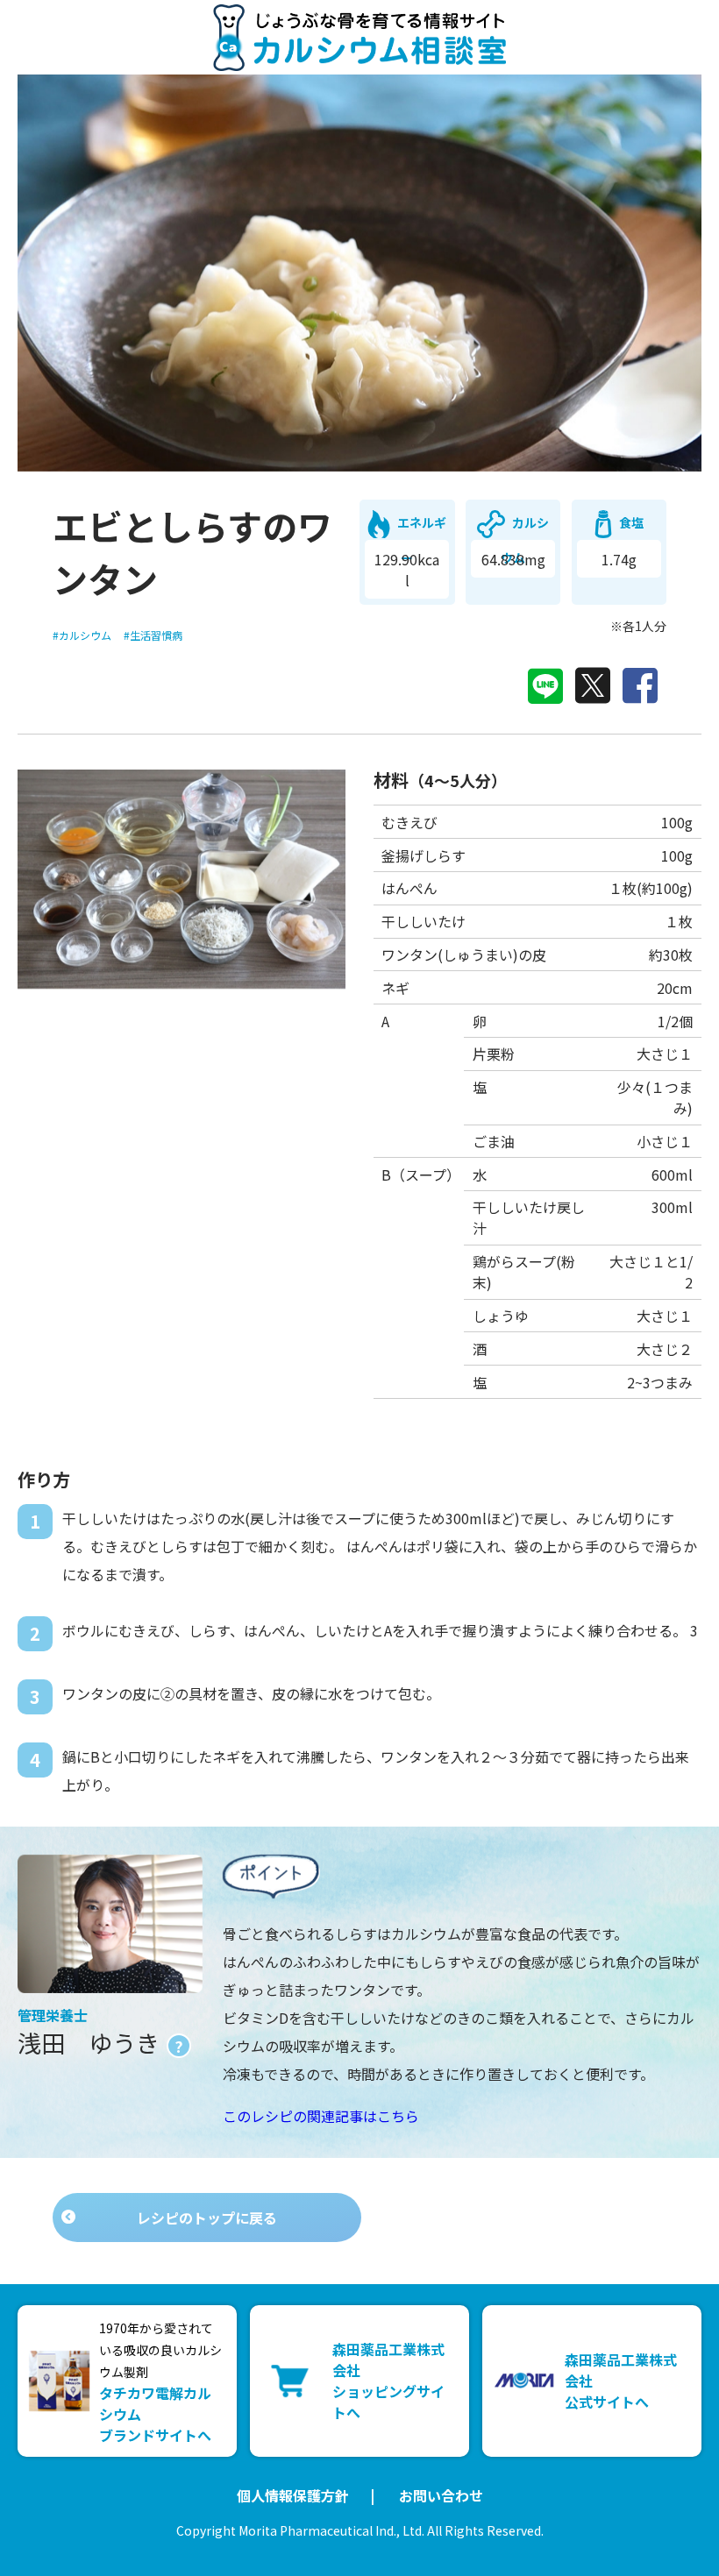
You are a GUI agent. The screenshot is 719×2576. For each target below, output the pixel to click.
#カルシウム (82, 635)
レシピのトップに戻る (207, 2218)
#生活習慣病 (153, 635)
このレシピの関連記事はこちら (321, 2116)
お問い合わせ (441, 2495)
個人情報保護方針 (293, 2495)
